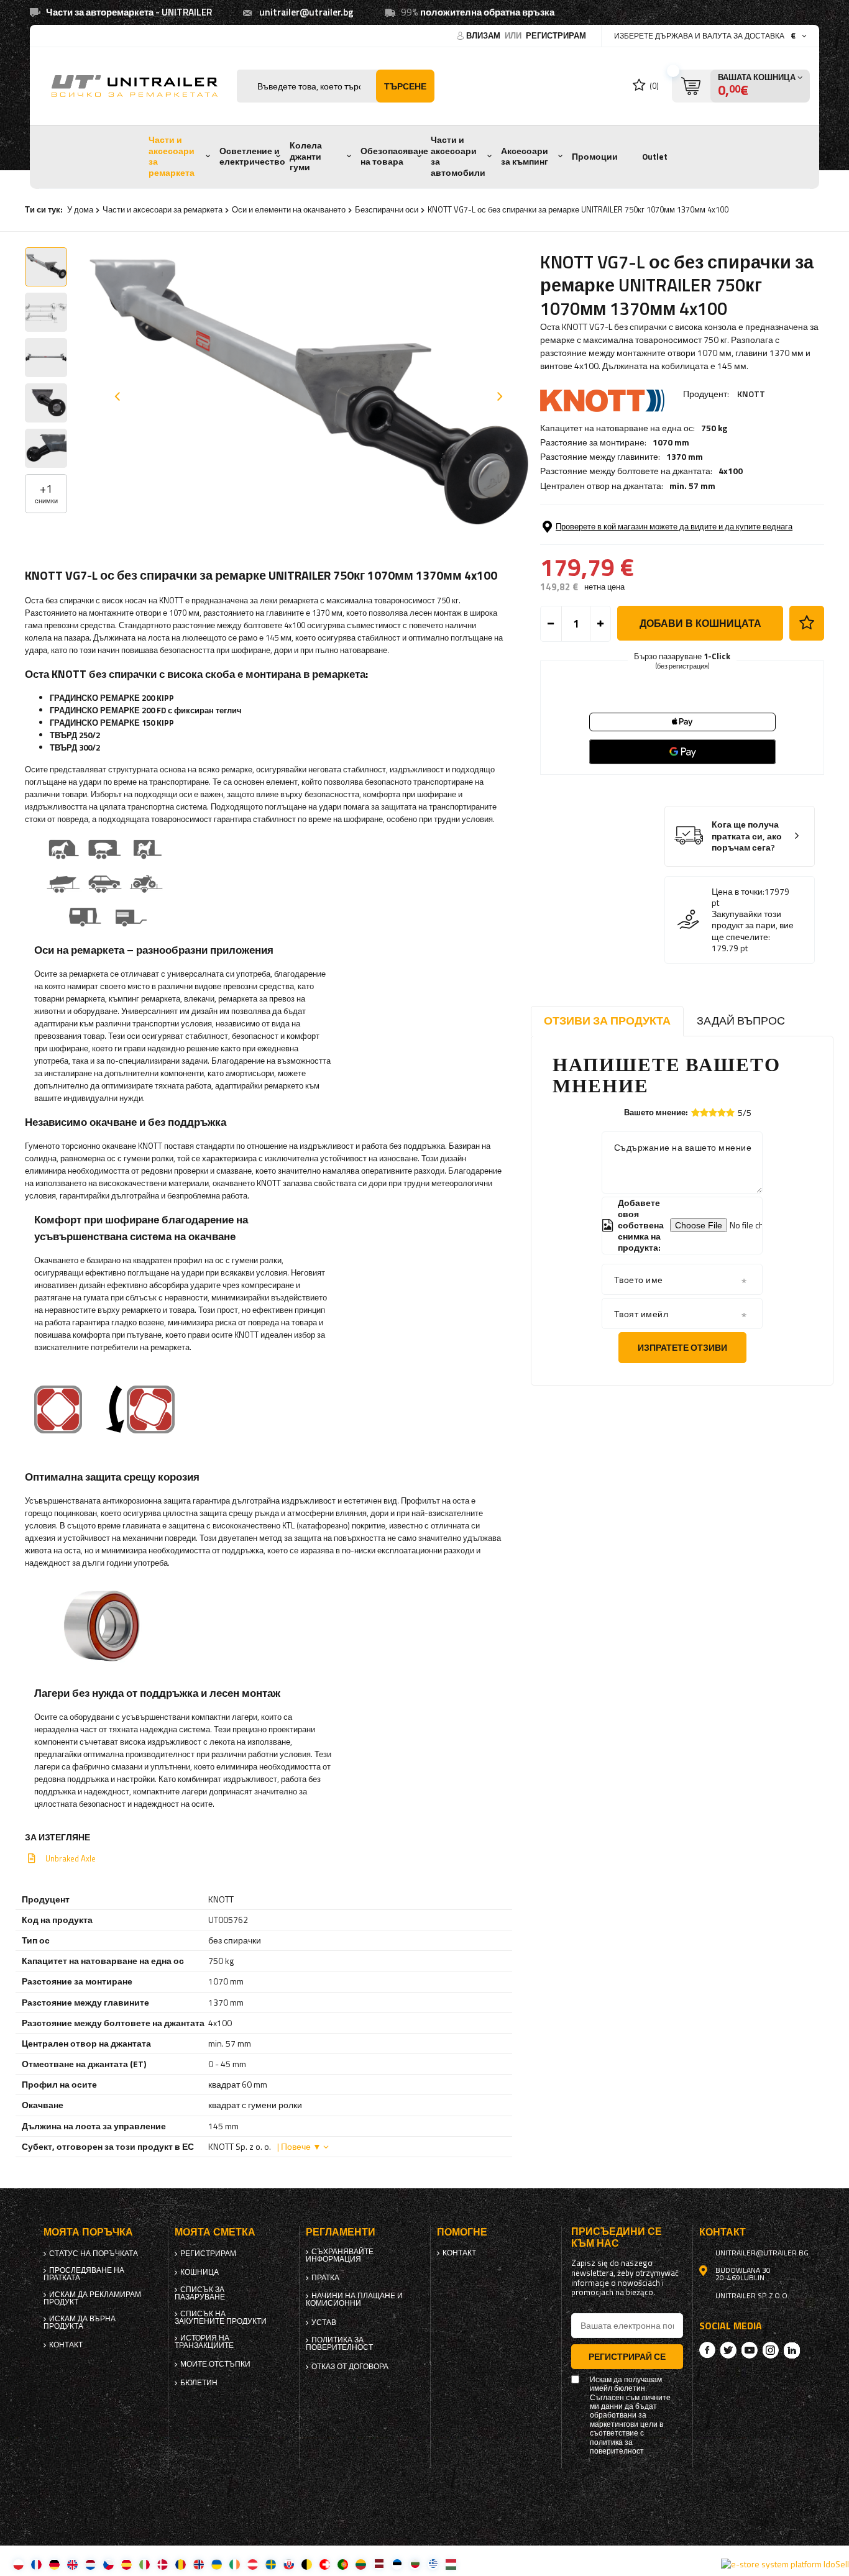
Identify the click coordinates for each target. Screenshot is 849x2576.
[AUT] (253, 2564)
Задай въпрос (741, 1021)
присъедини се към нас (617, 2237)
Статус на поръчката (94, 2254)
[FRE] (36, 2564)
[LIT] (361, 2564)
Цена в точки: (738, 892)
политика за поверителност (339, 2344)
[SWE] (271, 2564)
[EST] (397, 2564)
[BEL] (307, 2564)
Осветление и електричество (252, 157)
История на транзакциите (204, 2342)
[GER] (54, 2564)
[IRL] (235, 2564)
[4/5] (722, 1112)
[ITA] (145, 2564)
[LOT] (379, 2564)
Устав (324, 2323)
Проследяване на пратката (84, 2274)
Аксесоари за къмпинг (525, 157)
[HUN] (451, 2564)
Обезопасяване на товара (394, 157)
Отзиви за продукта (607, 1021)
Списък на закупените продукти (221, 2318)
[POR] (343, 2564)
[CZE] (108, 2564)
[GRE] (433, 2564)
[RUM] (181, 2564)
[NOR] (199, 2564)
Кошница (200, 2272)
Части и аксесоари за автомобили (458, 156)
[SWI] (325, 2564)
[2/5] (704, 1112)
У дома (80, 209)
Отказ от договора (350, 2367)
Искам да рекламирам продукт (92, 2298)
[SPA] (126, 2564)
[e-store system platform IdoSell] (785, 2564)
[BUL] (415, 2564)
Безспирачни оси (387, 209)
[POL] (18, 2564)
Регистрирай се (627, 2356)
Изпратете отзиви (682, 1347)
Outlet (655, 157)
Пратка (325, 2278)
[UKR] (217, 2564)
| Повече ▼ (299, 2146)
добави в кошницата (700, 623)
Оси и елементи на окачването (289, 209)
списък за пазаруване (200, 2293)
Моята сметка (215, 2232)
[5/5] (730, 1112)
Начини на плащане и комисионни (354, 2300)
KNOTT (751, 394)
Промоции (595, 157)
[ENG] (72, 2564)
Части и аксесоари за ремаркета (172, 156)
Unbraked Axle (70, 1858)
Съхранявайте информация (340, 2255)
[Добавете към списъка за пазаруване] (807, 623)
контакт (66, 2345)
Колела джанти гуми (306, 156)
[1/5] (695, 1112)
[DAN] (163, 2564)
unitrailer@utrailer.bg (306, 12)
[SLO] (289, 2564)
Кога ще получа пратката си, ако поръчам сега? (747, 836)
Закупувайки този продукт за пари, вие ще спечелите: (753, 925)
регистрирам (556, 35)
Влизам (484, 35)
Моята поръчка (88, 2232)
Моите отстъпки (215, 2364)
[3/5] (713, 1112)
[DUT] (90, 2564)
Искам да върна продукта (80, 2323)
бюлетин (199, 2383)
